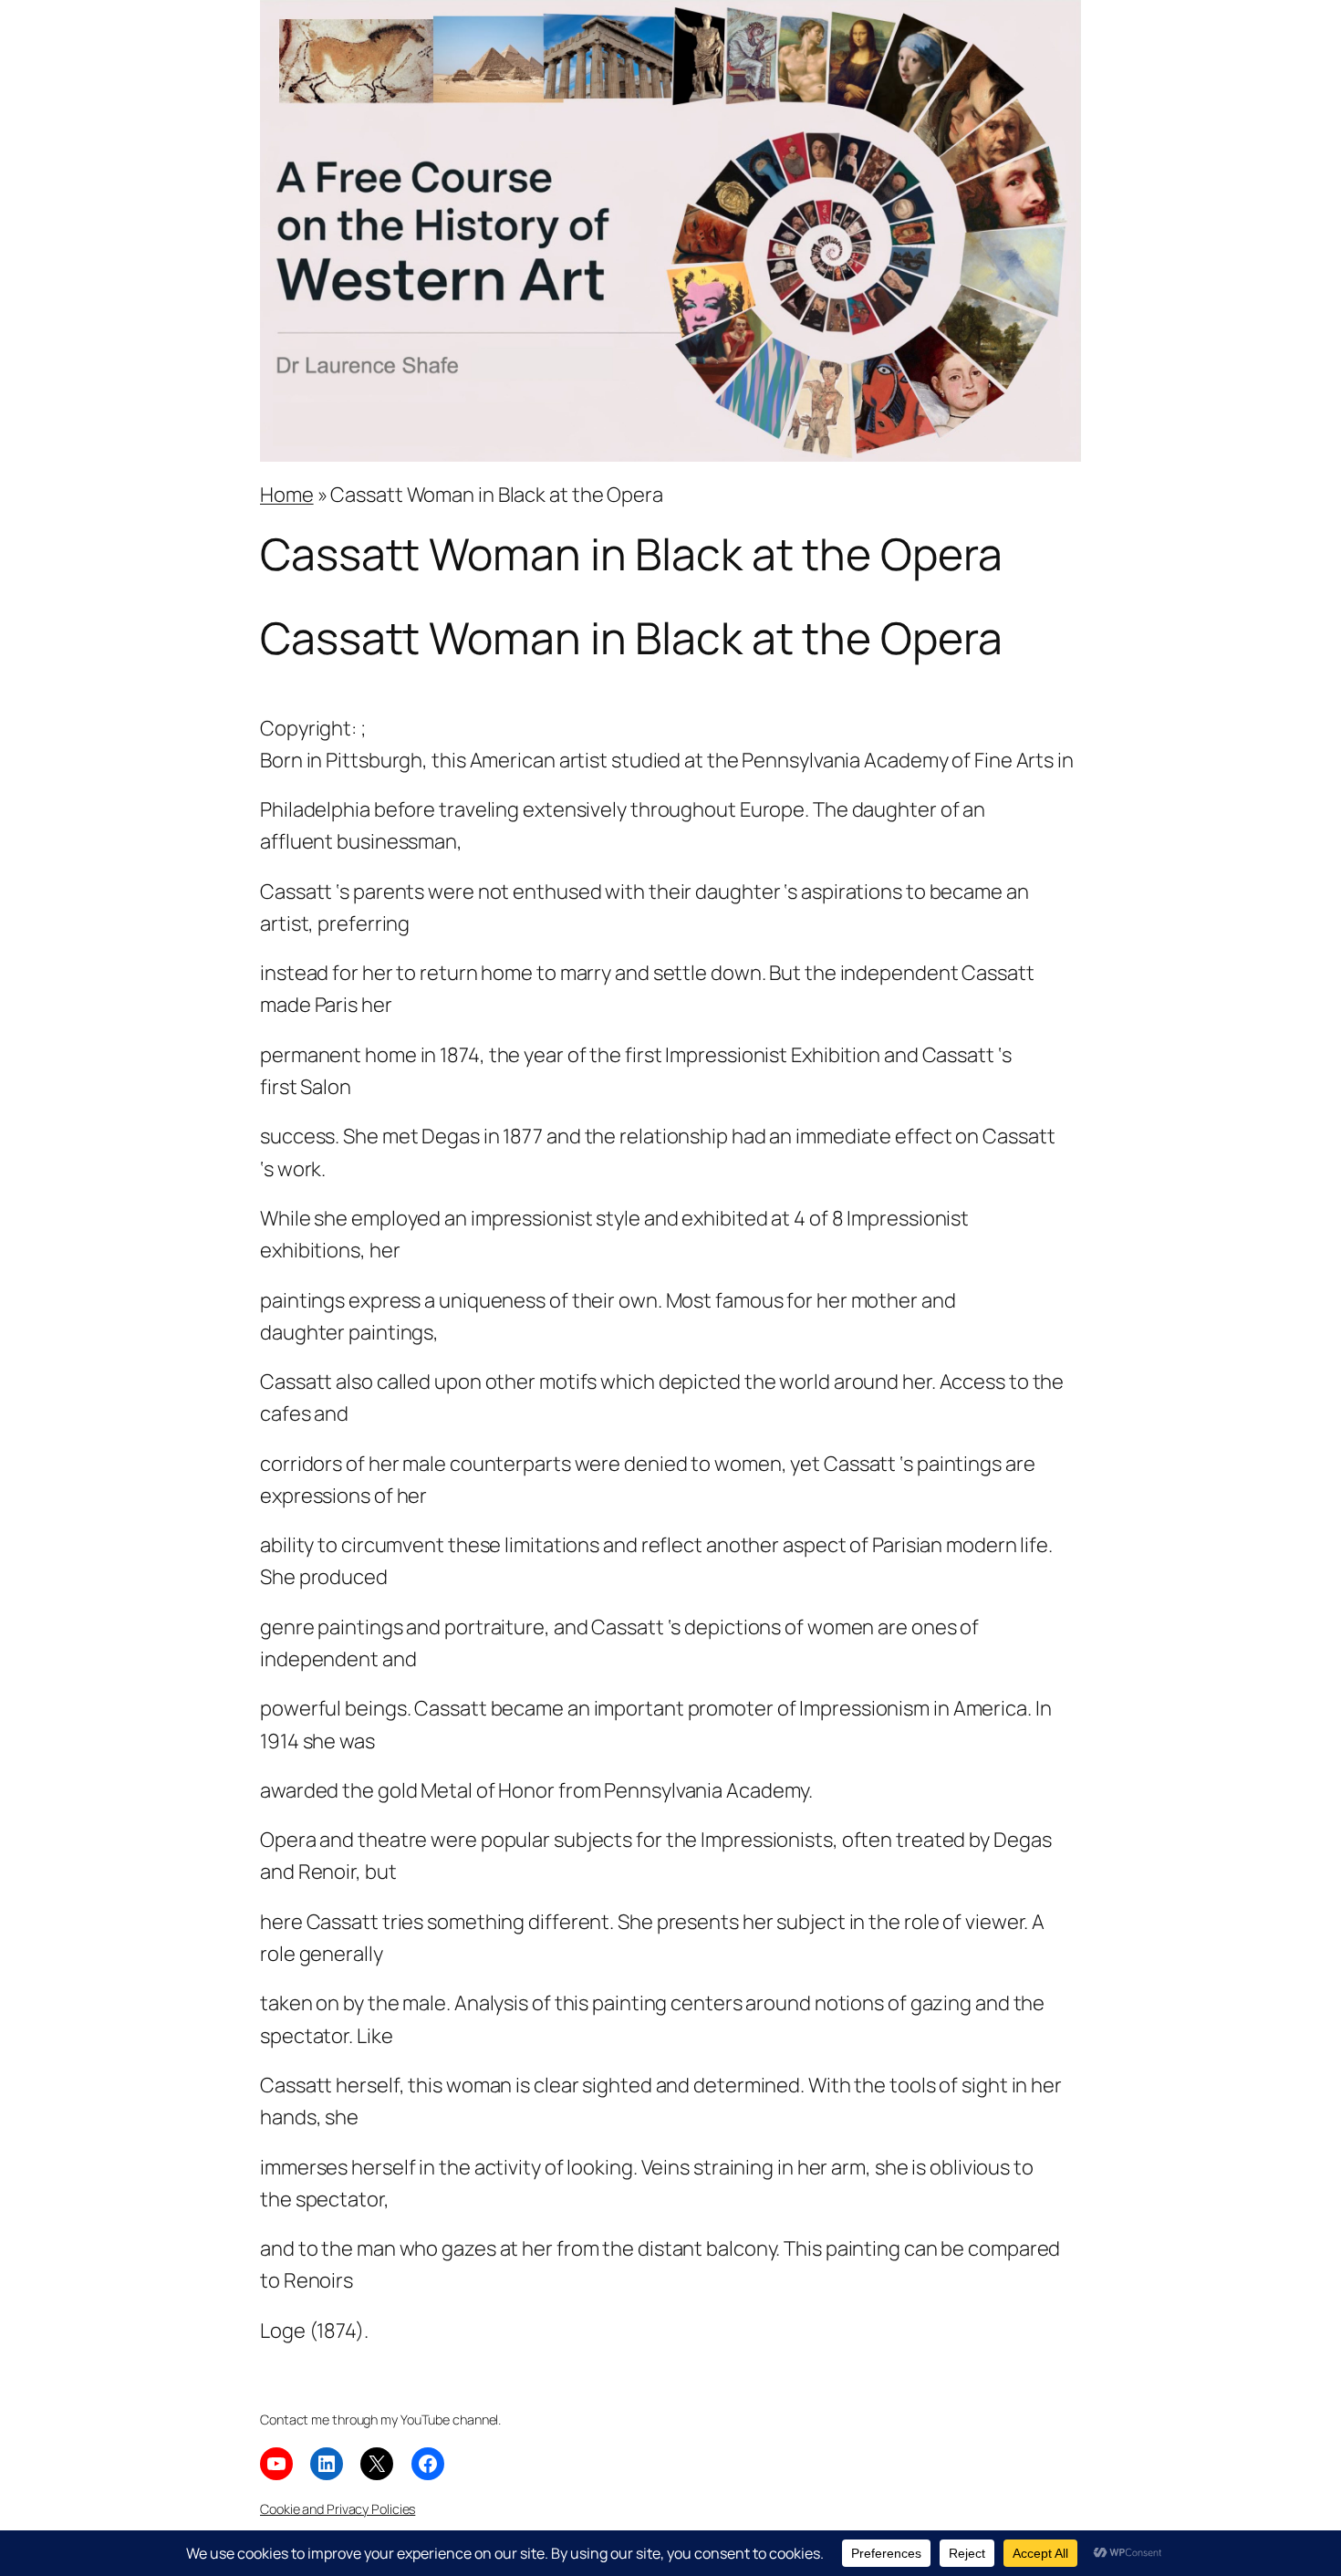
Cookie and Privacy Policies (338, 2509)
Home (287, 495)
